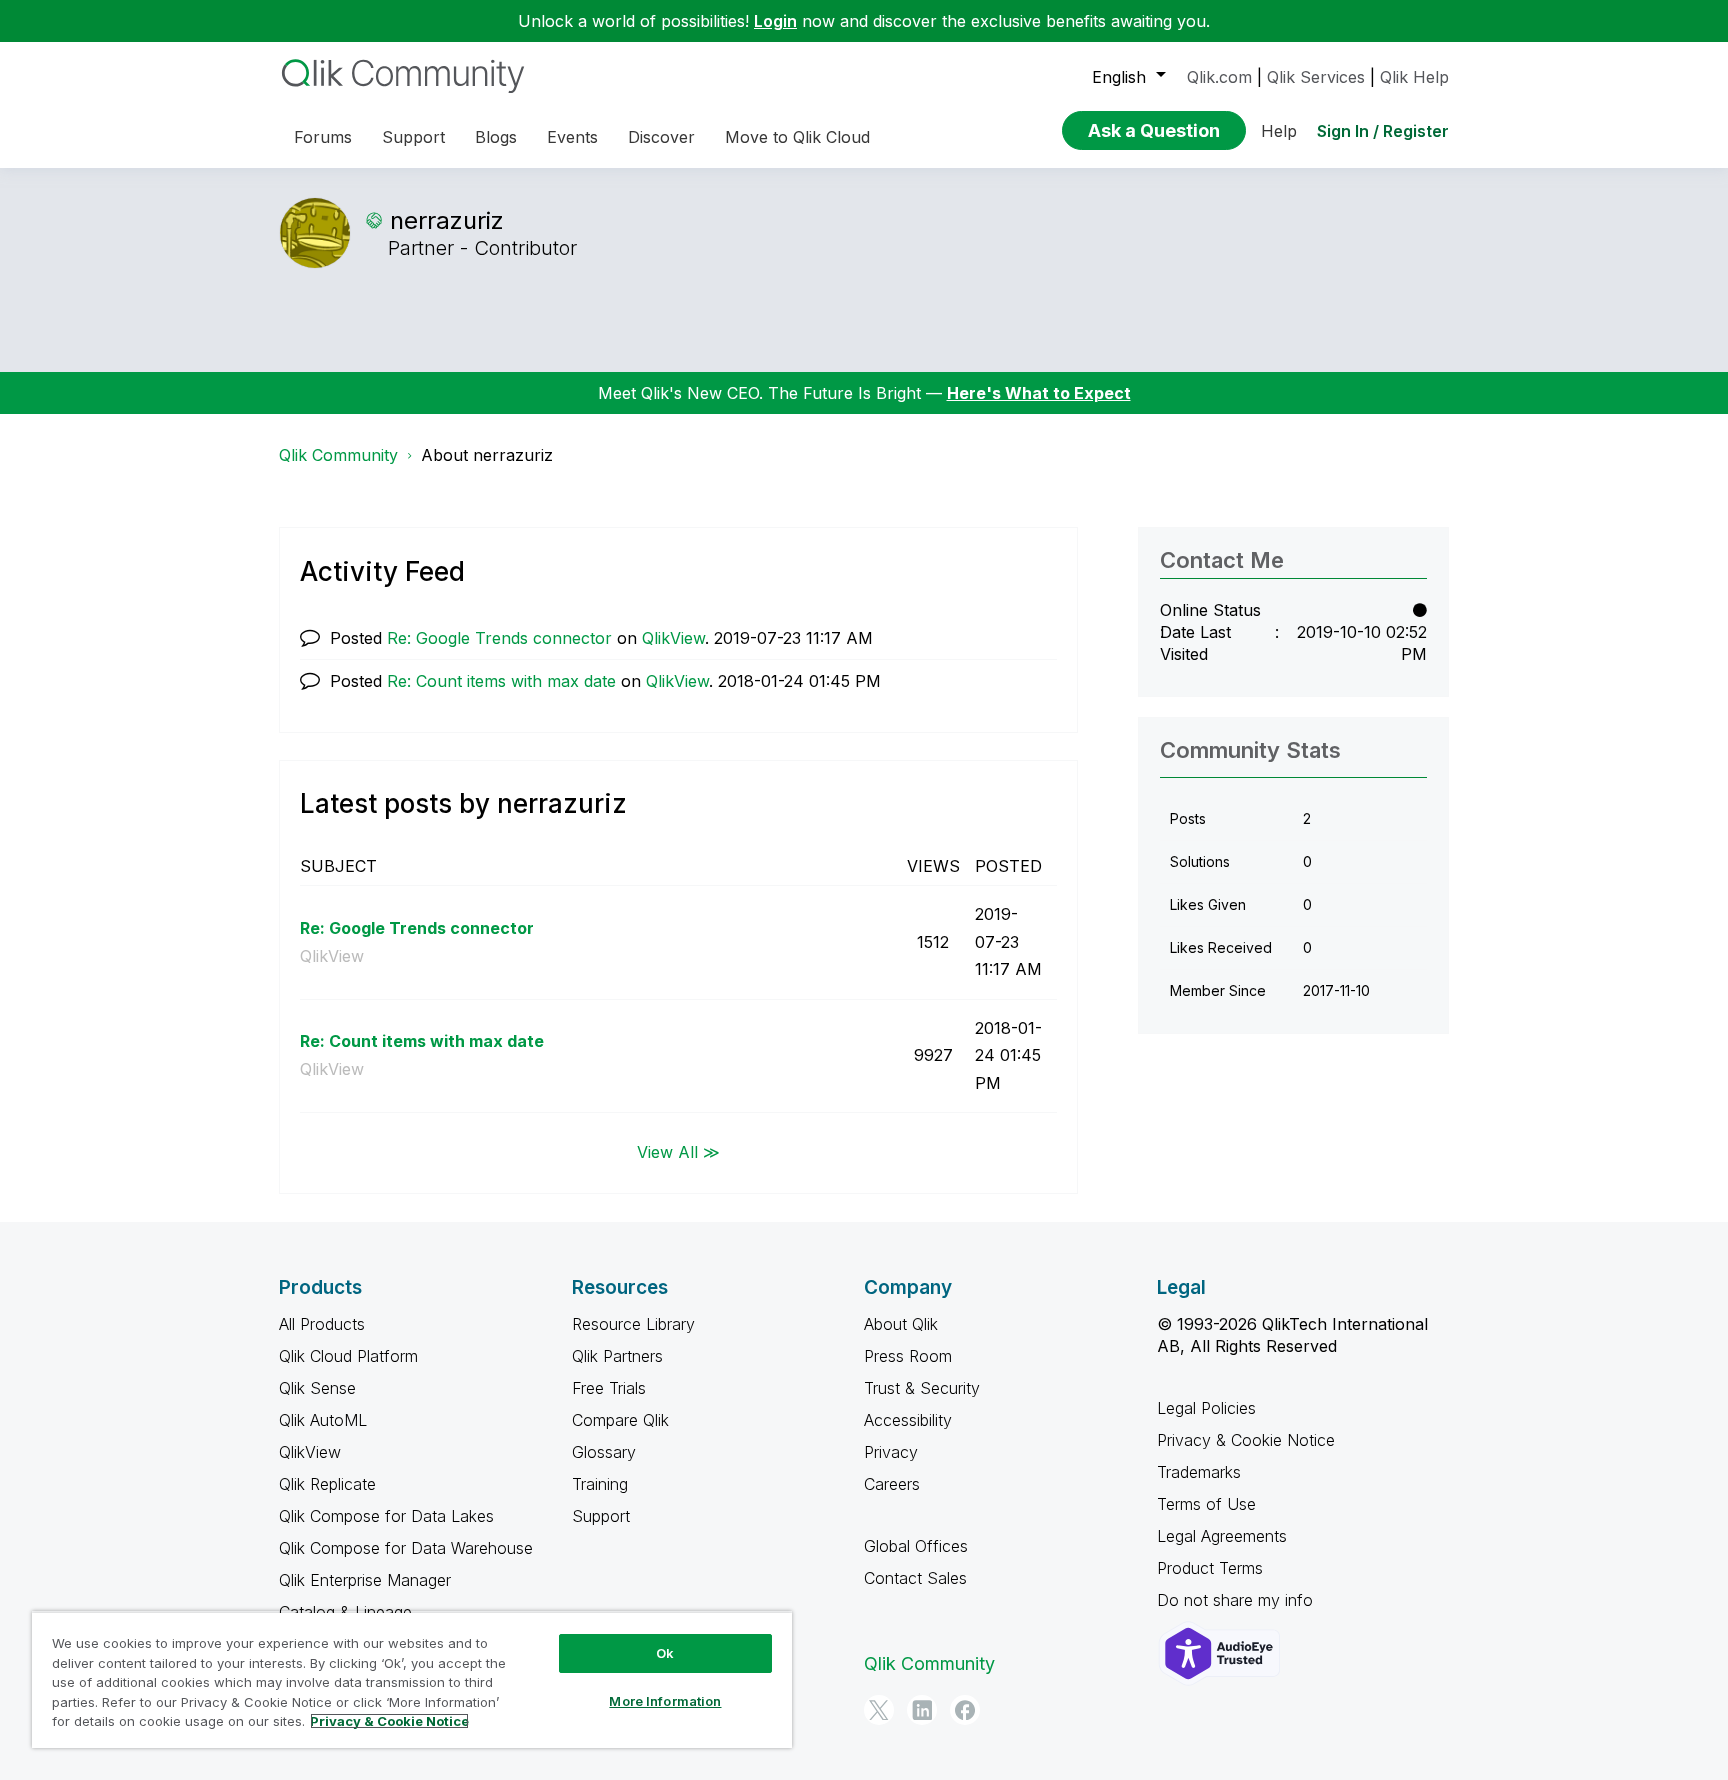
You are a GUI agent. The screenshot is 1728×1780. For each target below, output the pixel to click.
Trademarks (1199, 1472)
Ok (665, 1653)
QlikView (673, 638)
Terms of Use (1206, 1504)
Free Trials (609, 1388)
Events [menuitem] (572, 137)
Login (775, 21)
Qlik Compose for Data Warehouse (406, 1548)
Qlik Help (1414, 77)
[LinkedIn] (922, 1710)
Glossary (604, 1452)
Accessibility (908, 1420)
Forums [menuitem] (323, 137)
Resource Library (633, 1324)
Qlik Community (338, 455)
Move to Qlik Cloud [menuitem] (797, 137)
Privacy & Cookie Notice (1246, 1440)
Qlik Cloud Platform (348, 1356)
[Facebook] (965, 1710)
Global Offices (916, 1546)
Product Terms (1210, 1568)
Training (600, 1484)
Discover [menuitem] (661, 137)
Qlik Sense (317, 1388)
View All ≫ (678, 1152)
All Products (322, 1324)
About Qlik (901, 1324)
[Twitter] (879, 1710)
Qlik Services (1316, 77)
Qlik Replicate (327, 1484)
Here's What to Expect (1039, 393)
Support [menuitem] (413, 137)
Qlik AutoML (323, 1420)
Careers (892, 1484)
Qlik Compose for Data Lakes (386, 1516)
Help (1279, 131)
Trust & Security (922, 1388)
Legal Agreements (1222, 1536)
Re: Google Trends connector (499, 638)
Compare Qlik (620, 1420)
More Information (665, 1701)
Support (601, 1516)
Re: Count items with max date (501, 681)
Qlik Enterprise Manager (365, 1580)
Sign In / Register (1383, 131)
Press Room (908, 1356)
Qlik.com (1219, 77)
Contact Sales (915, 1578)
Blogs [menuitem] (496, 137)
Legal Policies (1206, 1408)
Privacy (891, 1452)
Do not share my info (1237, 1600)
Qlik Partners (617, 1356)
